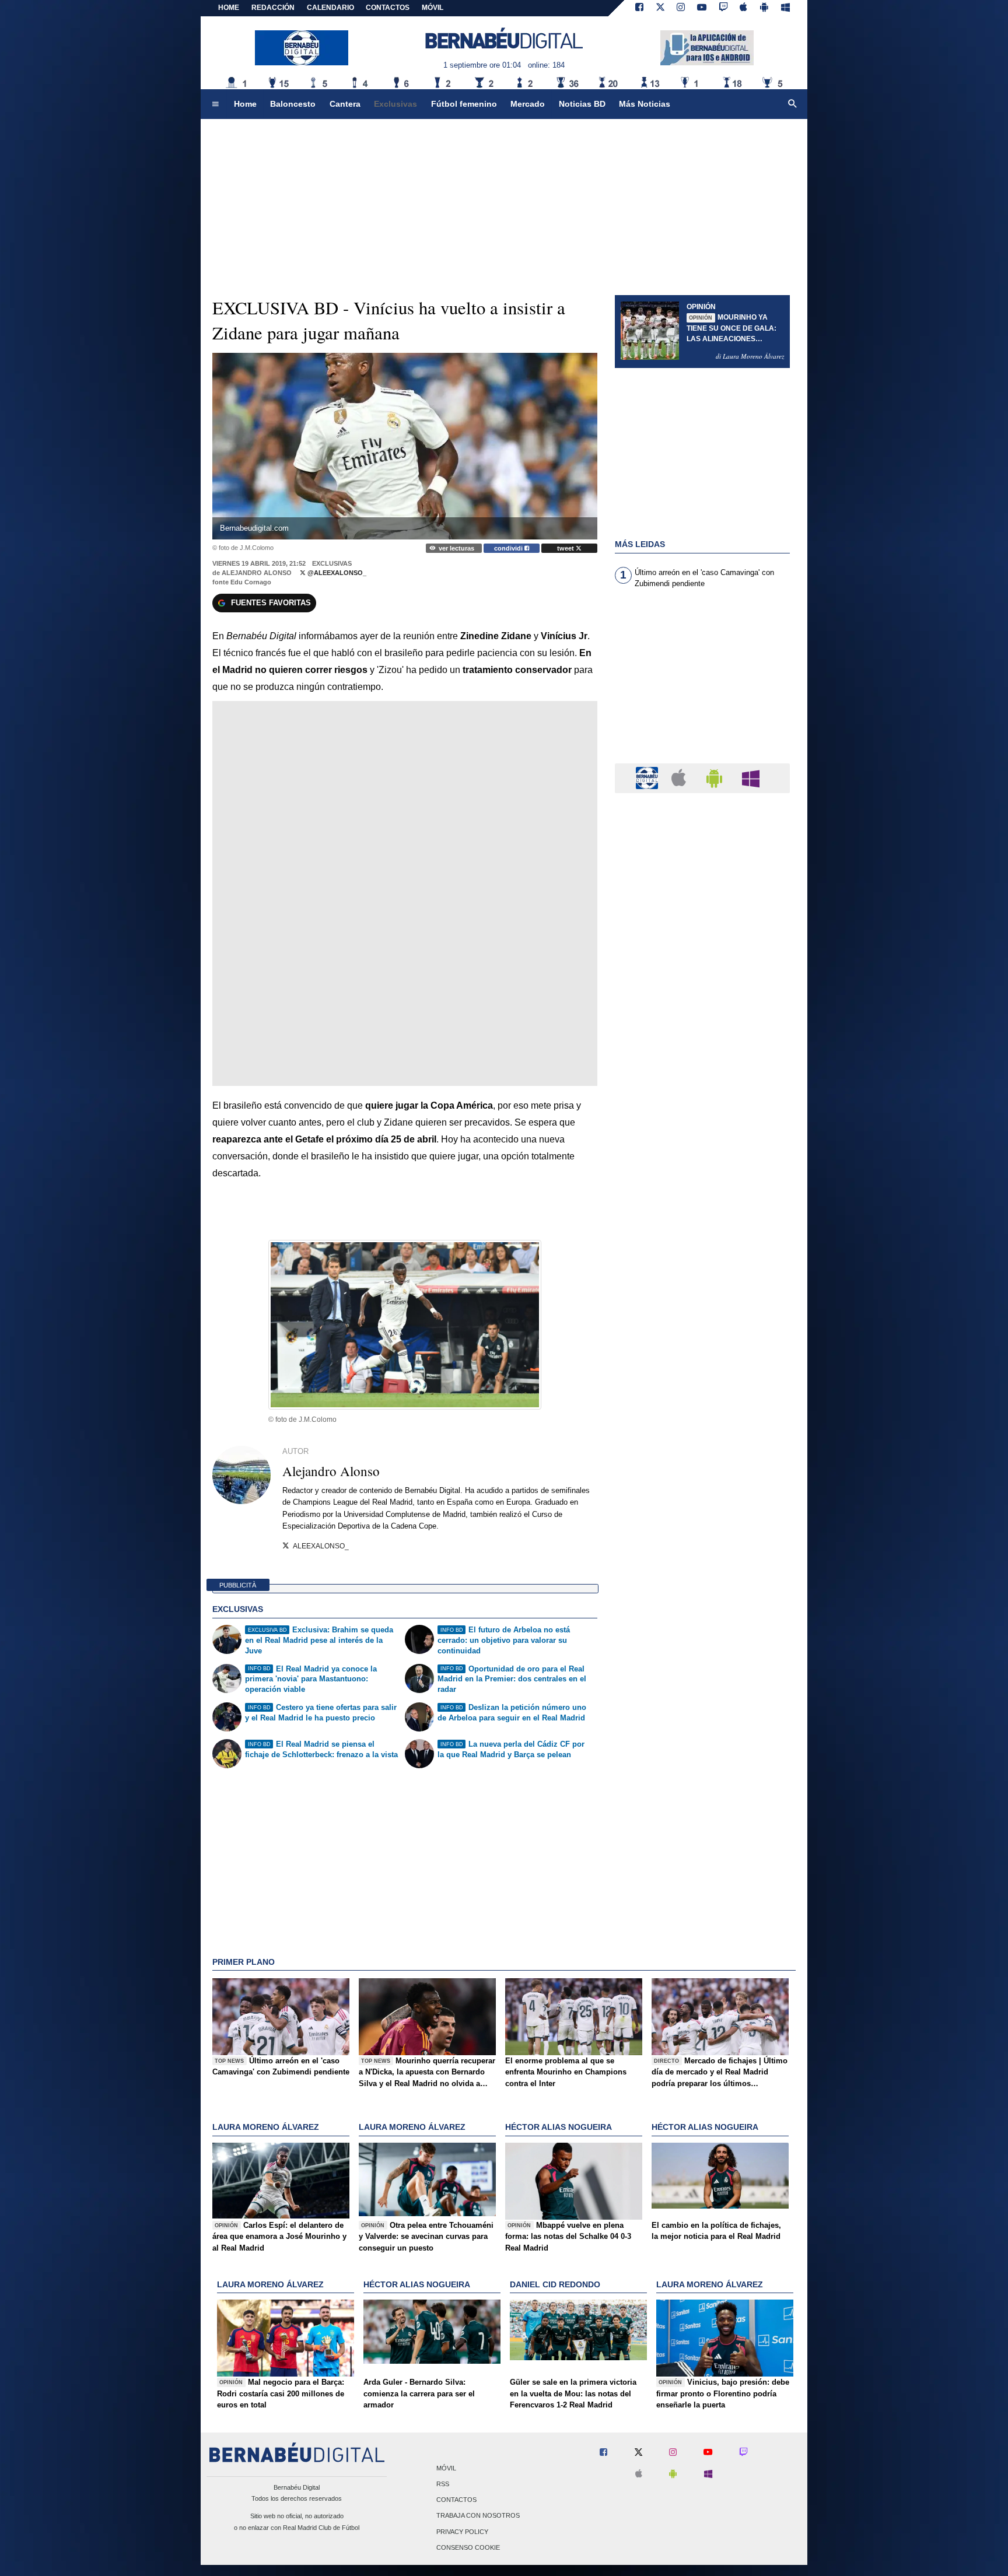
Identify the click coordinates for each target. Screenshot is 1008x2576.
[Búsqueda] (793, 104)
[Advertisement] (702, 683)
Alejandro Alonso (257, 573)
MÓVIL (433, 8)
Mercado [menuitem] (528, 104)
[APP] (649, 778)
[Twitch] (723, 8)
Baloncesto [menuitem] (293, 104)
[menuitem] (215, 104)
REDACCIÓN (273, 8)
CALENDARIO (330, 8)
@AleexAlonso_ (336, 573)
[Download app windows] (785, 8)
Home (229, 8)
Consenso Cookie (468, 2547)
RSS (443, 2484)
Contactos (456, 2500)
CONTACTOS (388, 8)
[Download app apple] (744, 8)
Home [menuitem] (245, 104)
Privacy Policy (462, 2532)
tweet (566, 548)
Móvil (446, 2468)
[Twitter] (660, 8)
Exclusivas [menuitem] (395, 104)
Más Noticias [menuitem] (645, 104)
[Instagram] (681, 8)
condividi (509, 548)
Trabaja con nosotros (478, 2516)
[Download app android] (764, 8)
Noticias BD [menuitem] (582, 104)
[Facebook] (639, 8)
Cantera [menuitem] (345, 104)
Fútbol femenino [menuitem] (464, 104)
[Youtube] (702, 8)
